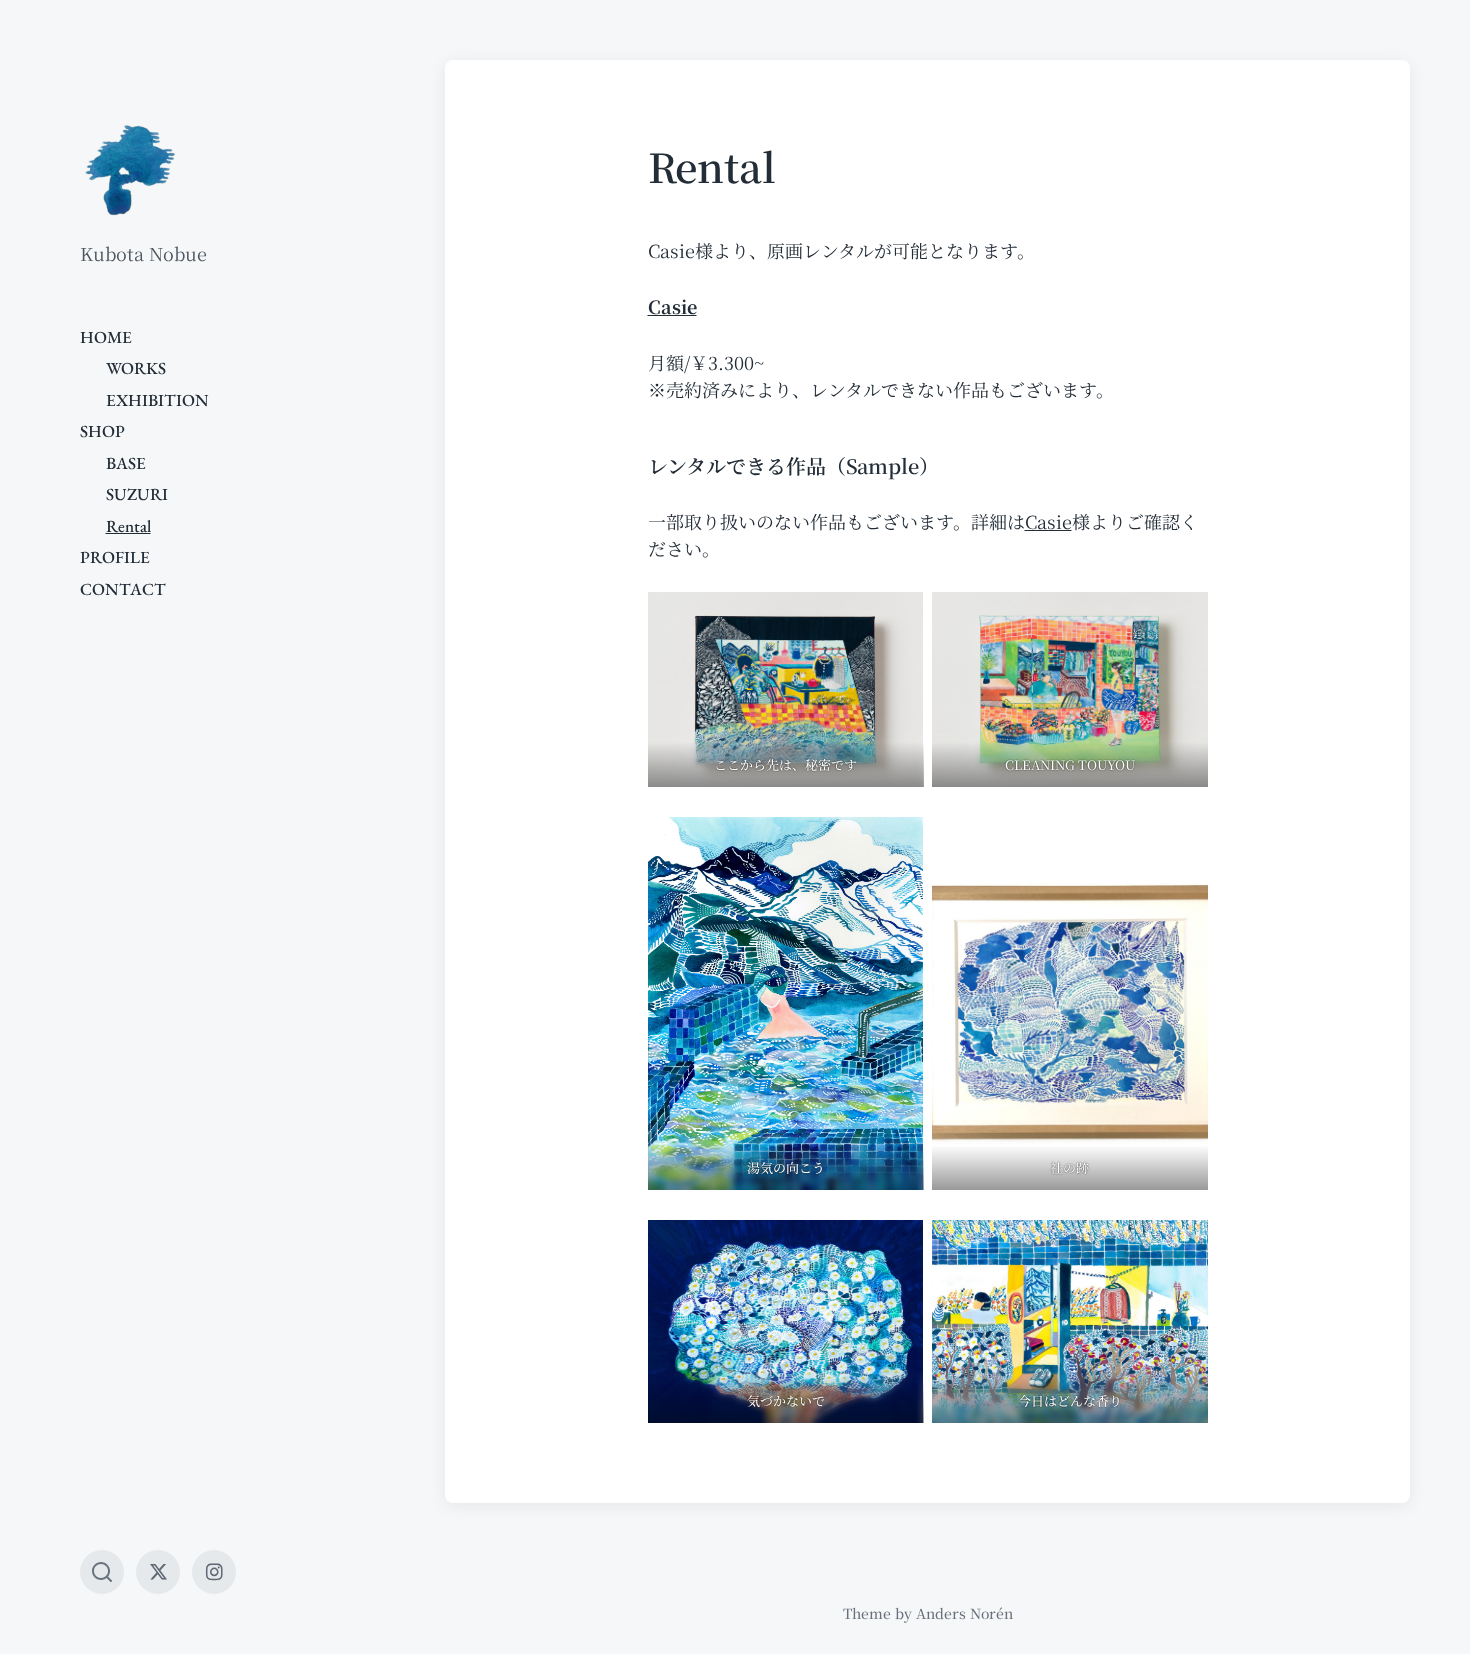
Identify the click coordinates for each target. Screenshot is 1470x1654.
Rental (128, 526)
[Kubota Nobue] (130, 170)
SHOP (102, 431)
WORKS (136, 368)
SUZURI (137, 494)
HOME (106, 337)
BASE (126, 463)
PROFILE (115, 557)
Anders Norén (964, 1613)
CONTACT (123, 589)
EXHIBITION (157, 400)
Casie (1048, 521)
